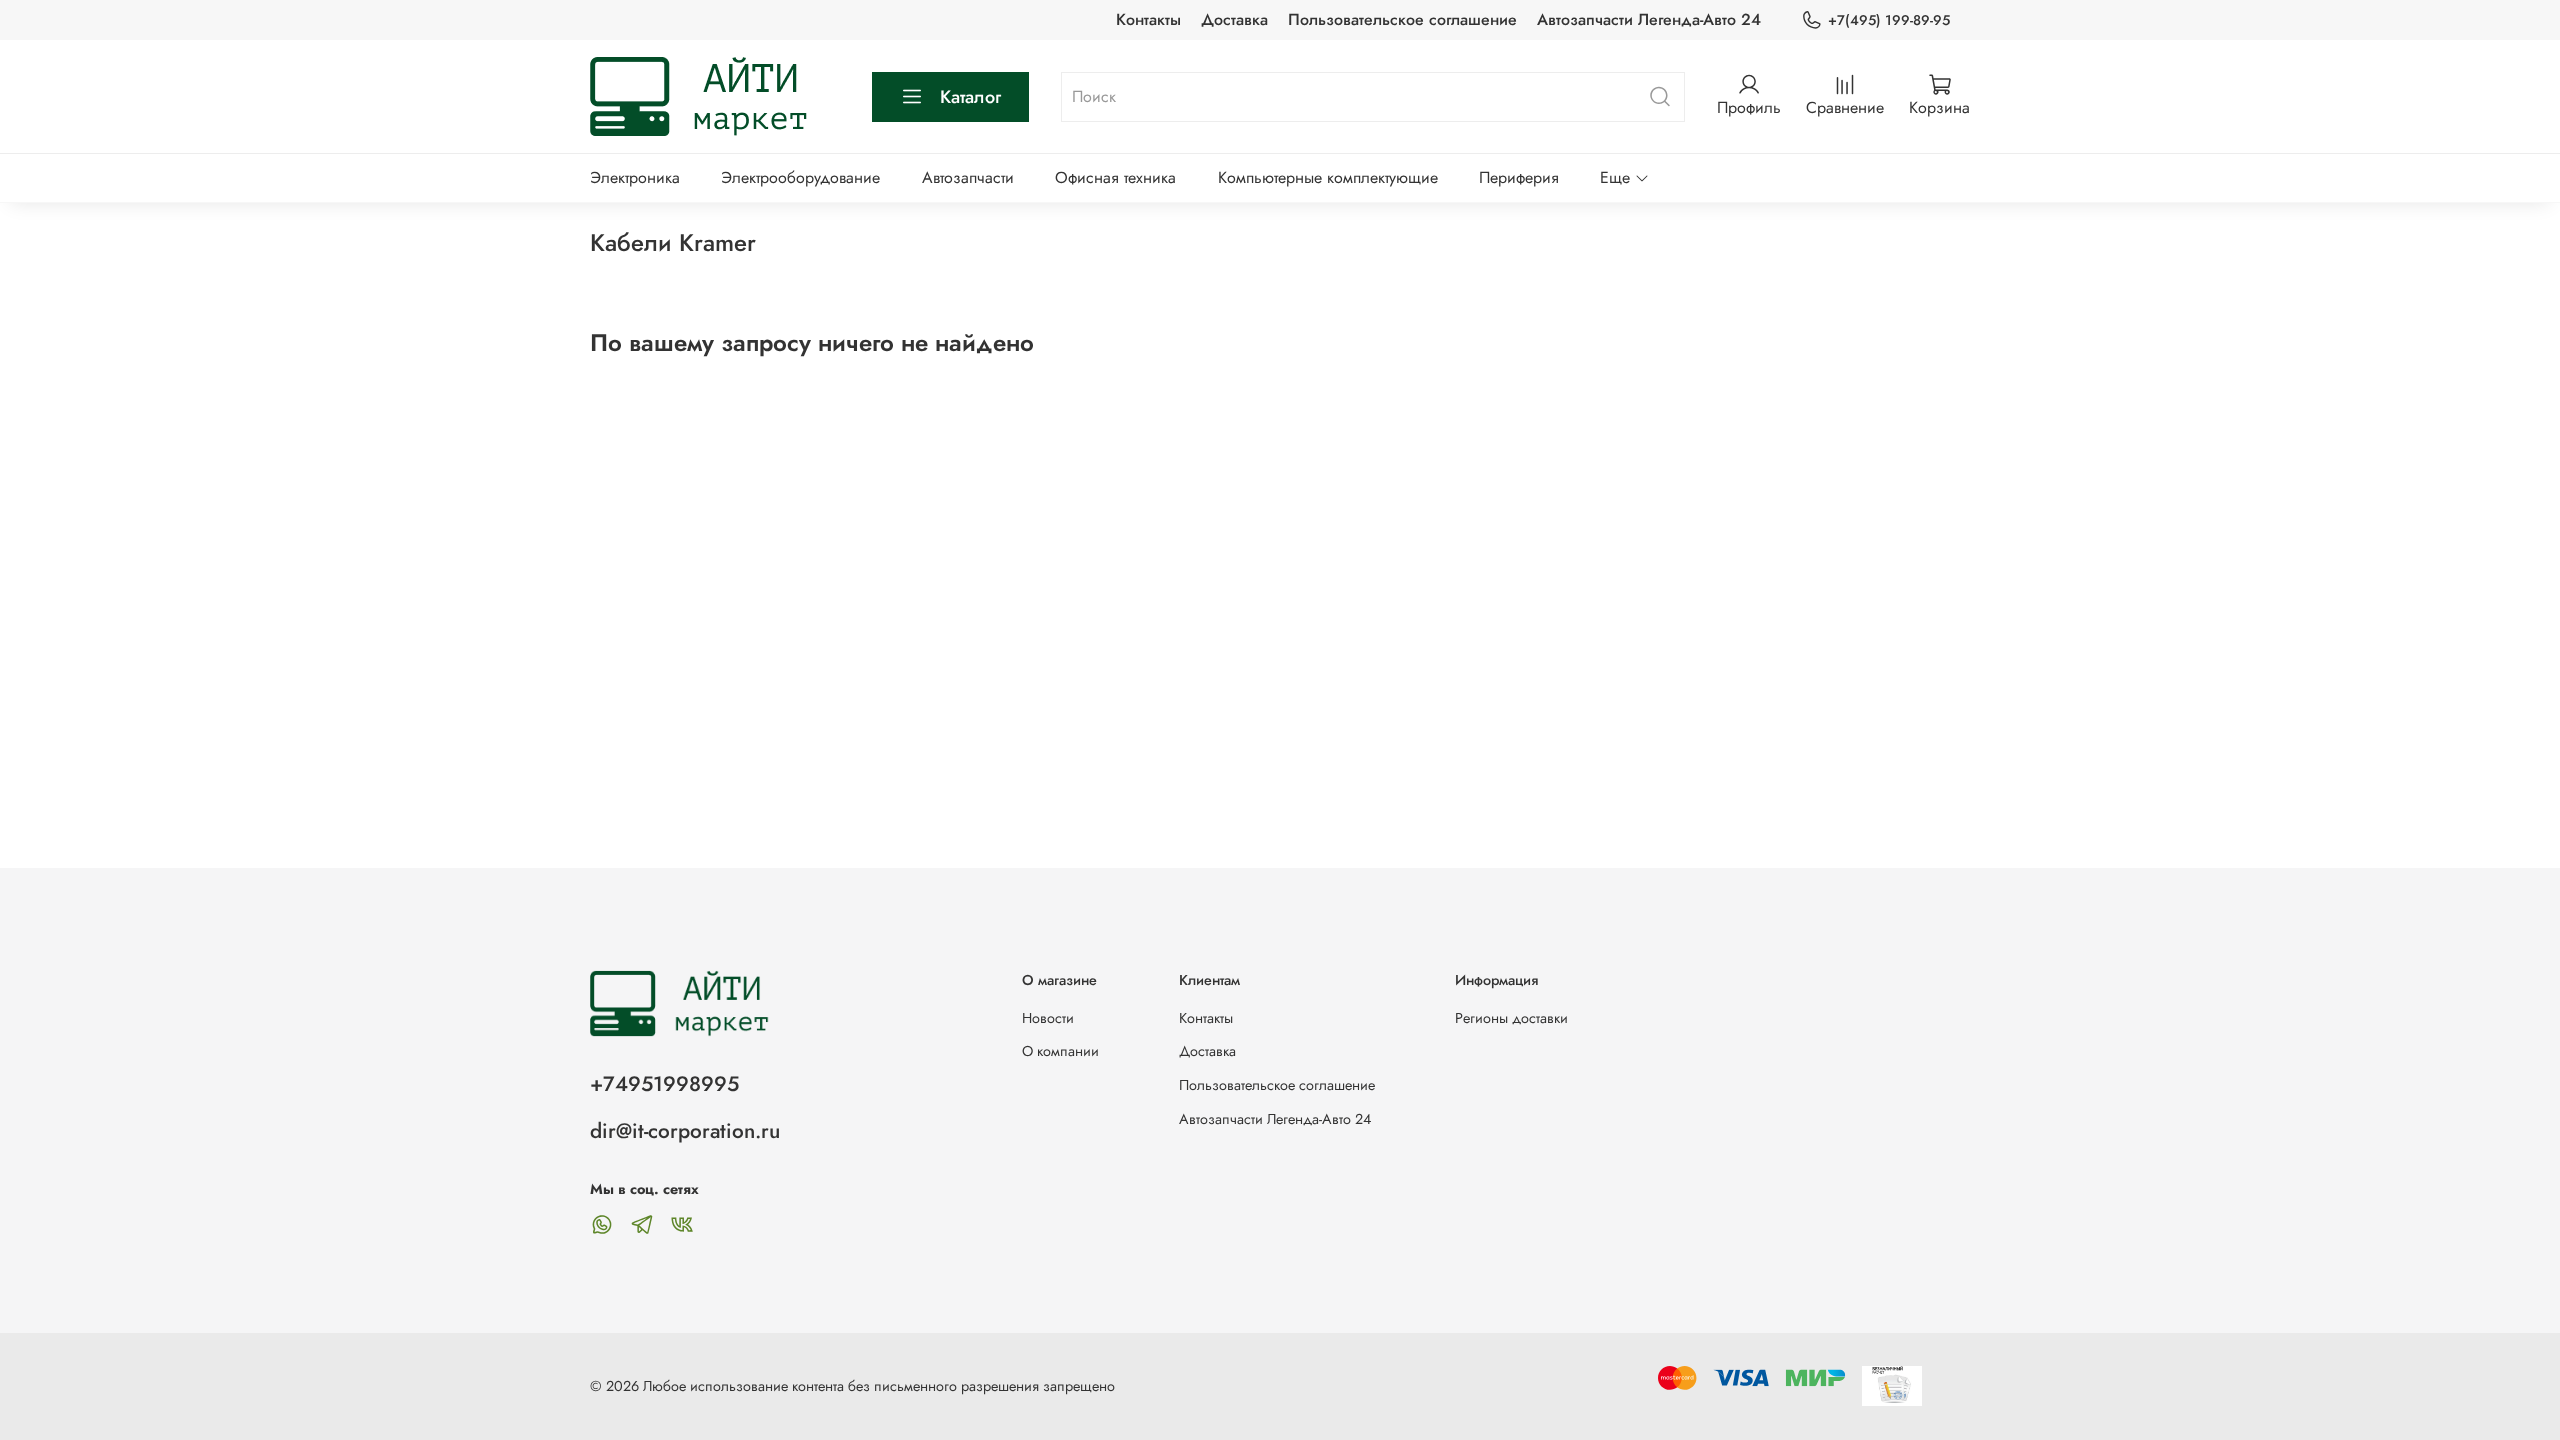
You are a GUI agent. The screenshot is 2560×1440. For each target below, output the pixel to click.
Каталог (970, 97)
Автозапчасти (968, 177)
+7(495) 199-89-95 (1889, 20)
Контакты (1148, 19)
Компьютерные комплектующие (1328, 177)
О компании (1060, 1051)
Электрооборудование (800, 177)
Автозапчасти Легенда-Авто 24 (1649, 19)
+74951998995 (664, 1084)
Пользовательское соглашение (1402, 19)
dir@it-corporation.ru (685, 1131)
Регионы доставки (1511, 1018)
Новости (1048, 1018)
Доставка (1234, 19)
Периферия (1519, 177)
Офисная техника (1115, 177)
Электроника (635, 177)
